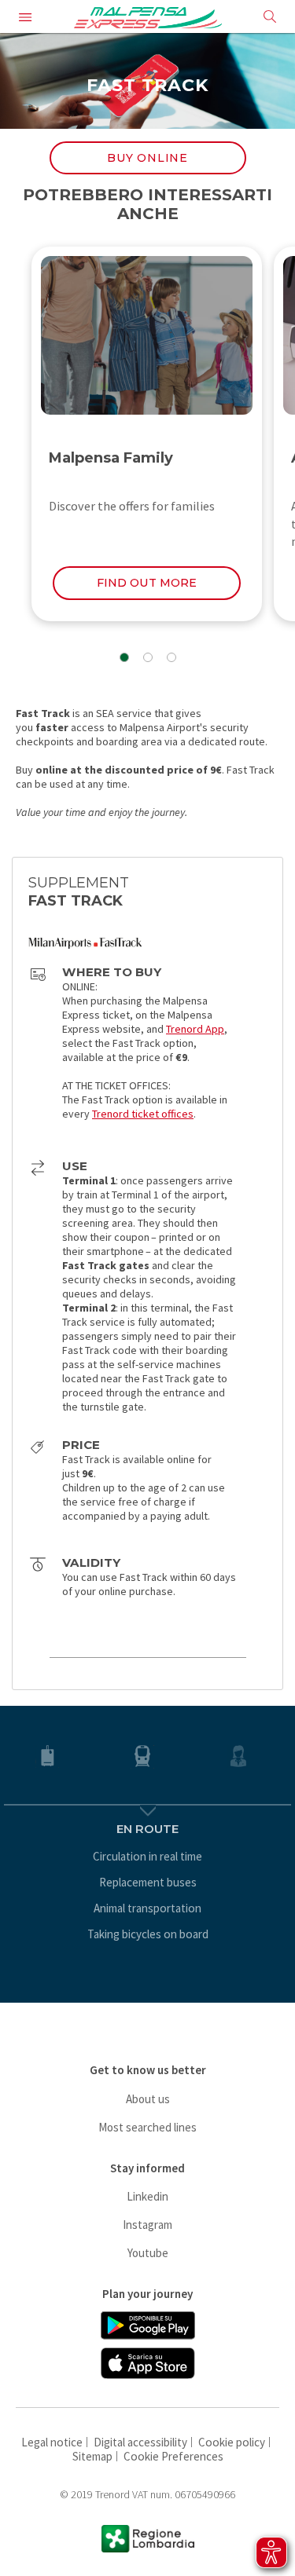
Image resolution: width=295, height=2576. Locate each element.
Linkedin (147, 2196)
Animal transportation (147, 1908)
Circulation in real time (147, 1856)
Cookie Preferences (173, 2456)
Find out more (147, 583)
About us (148, 2099)
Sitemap (92, 2456)
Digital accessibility (140, 2442)
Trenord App (195, 1029)
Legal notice (52, 2442)
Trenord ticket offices (143, 1114)
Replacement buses (148, 1882)
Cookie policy (232, 2442)
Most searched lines (147, 2127)
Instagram (147, 2225)
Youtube (148, 2253)
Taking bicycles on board (148, 1934)
